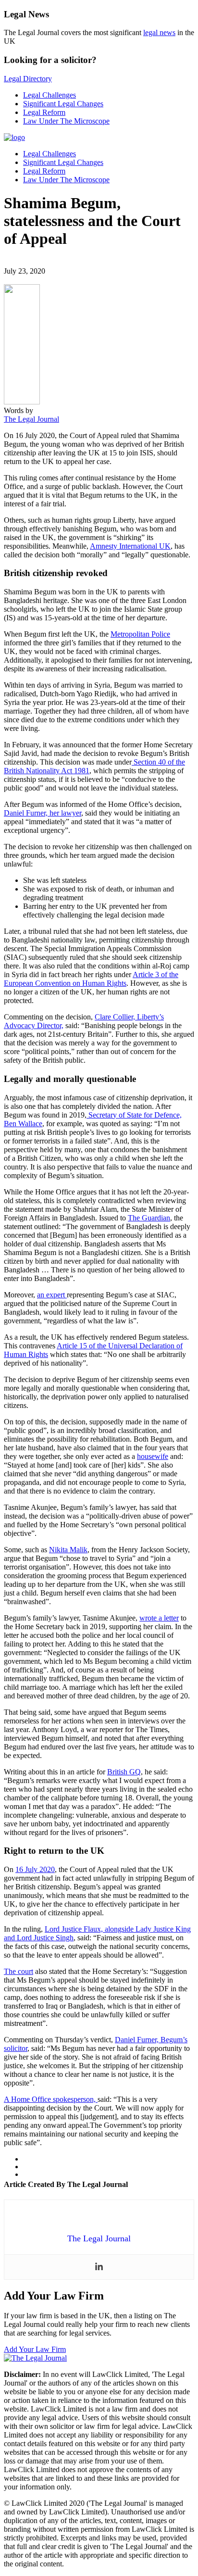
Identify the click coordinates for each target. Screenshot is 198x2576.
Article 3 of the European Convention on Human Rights (91, 979)
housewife (153, 1456)
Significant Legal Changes (63, 104)
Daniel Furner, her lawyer (43, 813)
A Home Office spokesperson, (51, 2099)
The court (19, 1971)
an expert (52, 1295)
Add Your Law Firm (35, 2349)
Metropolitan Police (140, 634)
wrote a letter (159, 1618)
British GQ (124, 1772)
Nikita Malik (68, 1550)
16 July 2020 (35, 1869)
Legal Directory (28, 79)
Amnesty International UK (130, 546)
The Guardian (149, 1218)
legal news (159, 32)
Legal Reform (44, 112)
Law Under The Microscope (66, 121)
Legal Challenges (49, 95)
